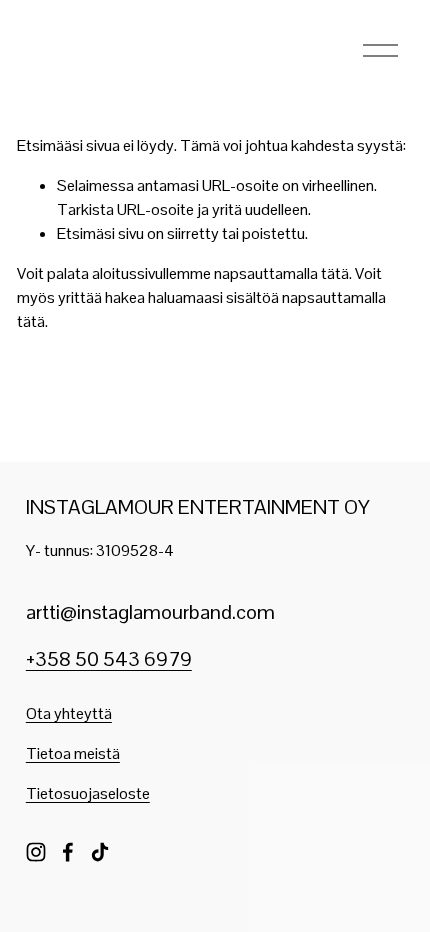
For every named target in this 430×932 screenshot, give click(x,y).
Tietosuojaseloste (88, 793)
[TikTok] (100, 852)
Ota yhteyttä (69, 713)
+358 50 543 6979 (109, 659)
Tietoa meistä (73, 753)
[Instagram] (36, 852)
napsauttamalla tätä (281, 273)
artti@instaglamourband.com (150, 612)
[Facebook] (68, 852)
